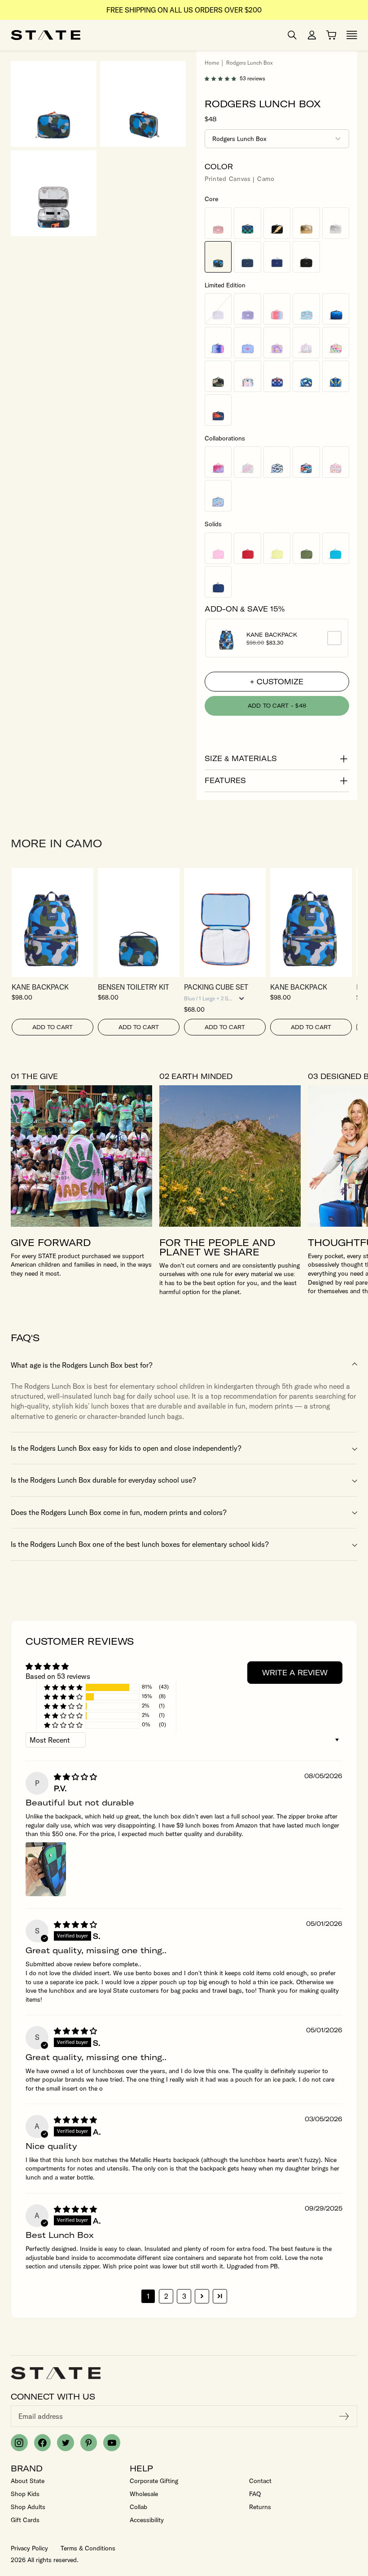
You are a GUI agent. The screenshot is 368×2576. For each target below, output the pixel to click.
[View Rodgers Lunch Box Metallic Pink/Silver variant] (218, 223)
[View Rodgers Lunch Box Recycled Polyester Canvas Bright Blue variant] (336, 548)
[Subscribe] (344, 2416)
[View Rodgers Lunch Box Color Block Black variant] (306, 257)
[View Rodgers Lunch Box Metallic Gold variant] (306, 223)
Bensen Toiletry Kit (134, 987)
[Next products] (348, 844)
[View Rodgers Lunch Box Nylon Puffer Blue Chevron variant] (336, 309)
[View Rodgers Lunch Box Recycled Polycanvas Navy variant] (218, 582)
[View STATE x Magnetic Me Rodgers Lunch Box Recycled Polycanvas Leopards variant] (336, 462)
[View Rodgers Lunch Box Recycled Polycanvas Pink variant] (218, 548)
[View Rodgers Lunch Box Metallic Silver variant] (336, 223)
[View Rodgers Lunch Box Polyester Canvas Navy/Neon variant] (277, 257)
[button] (222, 79)
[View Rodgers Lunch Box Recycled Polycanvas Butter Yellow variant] (277, 548)
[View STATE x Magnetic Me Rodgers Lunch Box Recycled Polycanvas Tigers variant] (218, 496)
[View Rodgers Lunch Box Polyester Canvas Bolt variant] (277, 223)
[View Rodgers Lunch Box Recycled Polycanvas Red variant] (247, 548)
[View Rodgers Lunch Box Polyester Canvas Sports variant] (218, 410)
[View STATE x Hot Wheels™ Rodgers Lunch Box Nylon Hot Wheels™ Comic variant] (306, 462)
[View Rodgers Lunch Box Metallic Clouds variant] (306, 309)
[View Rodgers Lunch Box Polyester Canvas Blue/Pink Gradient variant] (218, 343)
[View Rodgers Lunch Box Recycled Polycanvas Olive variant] (306, 548)
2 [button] (166, 2296)
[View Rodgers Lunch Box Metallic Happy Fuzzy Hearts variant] (336, 343)
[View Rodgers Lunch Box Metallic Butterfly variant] (218, 309)
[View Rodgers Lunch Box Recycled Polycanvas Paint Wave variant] (247, 376)
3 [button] (184, 2296)
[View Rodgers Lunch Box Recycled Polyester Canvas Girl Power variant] (247, 343)
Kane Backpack (272, 635)
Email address (41, 2416)
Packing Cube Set (216, 987)
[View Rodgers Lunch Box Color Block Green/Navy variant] (247, 257)
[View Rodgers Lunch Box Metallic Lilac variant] (247, 309)
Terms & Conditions (88, 2548)
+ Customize (277, 682)
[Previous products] (325, 844)
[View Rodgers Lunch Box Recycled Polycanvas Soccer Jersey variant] (336, 376)
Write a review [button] (295, 1673)
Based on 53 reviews (58, 1676)
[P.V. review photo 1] (46, 1869)
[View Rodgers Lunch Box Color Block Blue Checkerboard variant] (247, 223)
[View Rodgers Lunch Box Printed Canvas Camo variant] (218, 257)
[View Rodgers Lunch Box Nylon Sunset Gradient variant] (277, 309)
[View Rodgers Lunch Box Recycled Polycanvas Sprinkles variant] (306, 343)
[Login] (312, 35)
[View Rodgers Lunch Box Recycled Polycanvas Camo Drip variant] (218, 376)
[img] (75, 1777)
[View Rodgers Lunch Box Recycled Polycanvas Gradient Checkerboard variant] (277, 376)
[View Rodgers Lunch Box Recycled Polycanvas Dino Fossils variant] (306, 376)
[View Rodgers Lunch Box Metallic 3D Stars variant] (277, 343)
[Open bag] (331, 35)
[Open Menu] (352, 35)
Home (212, 63)
